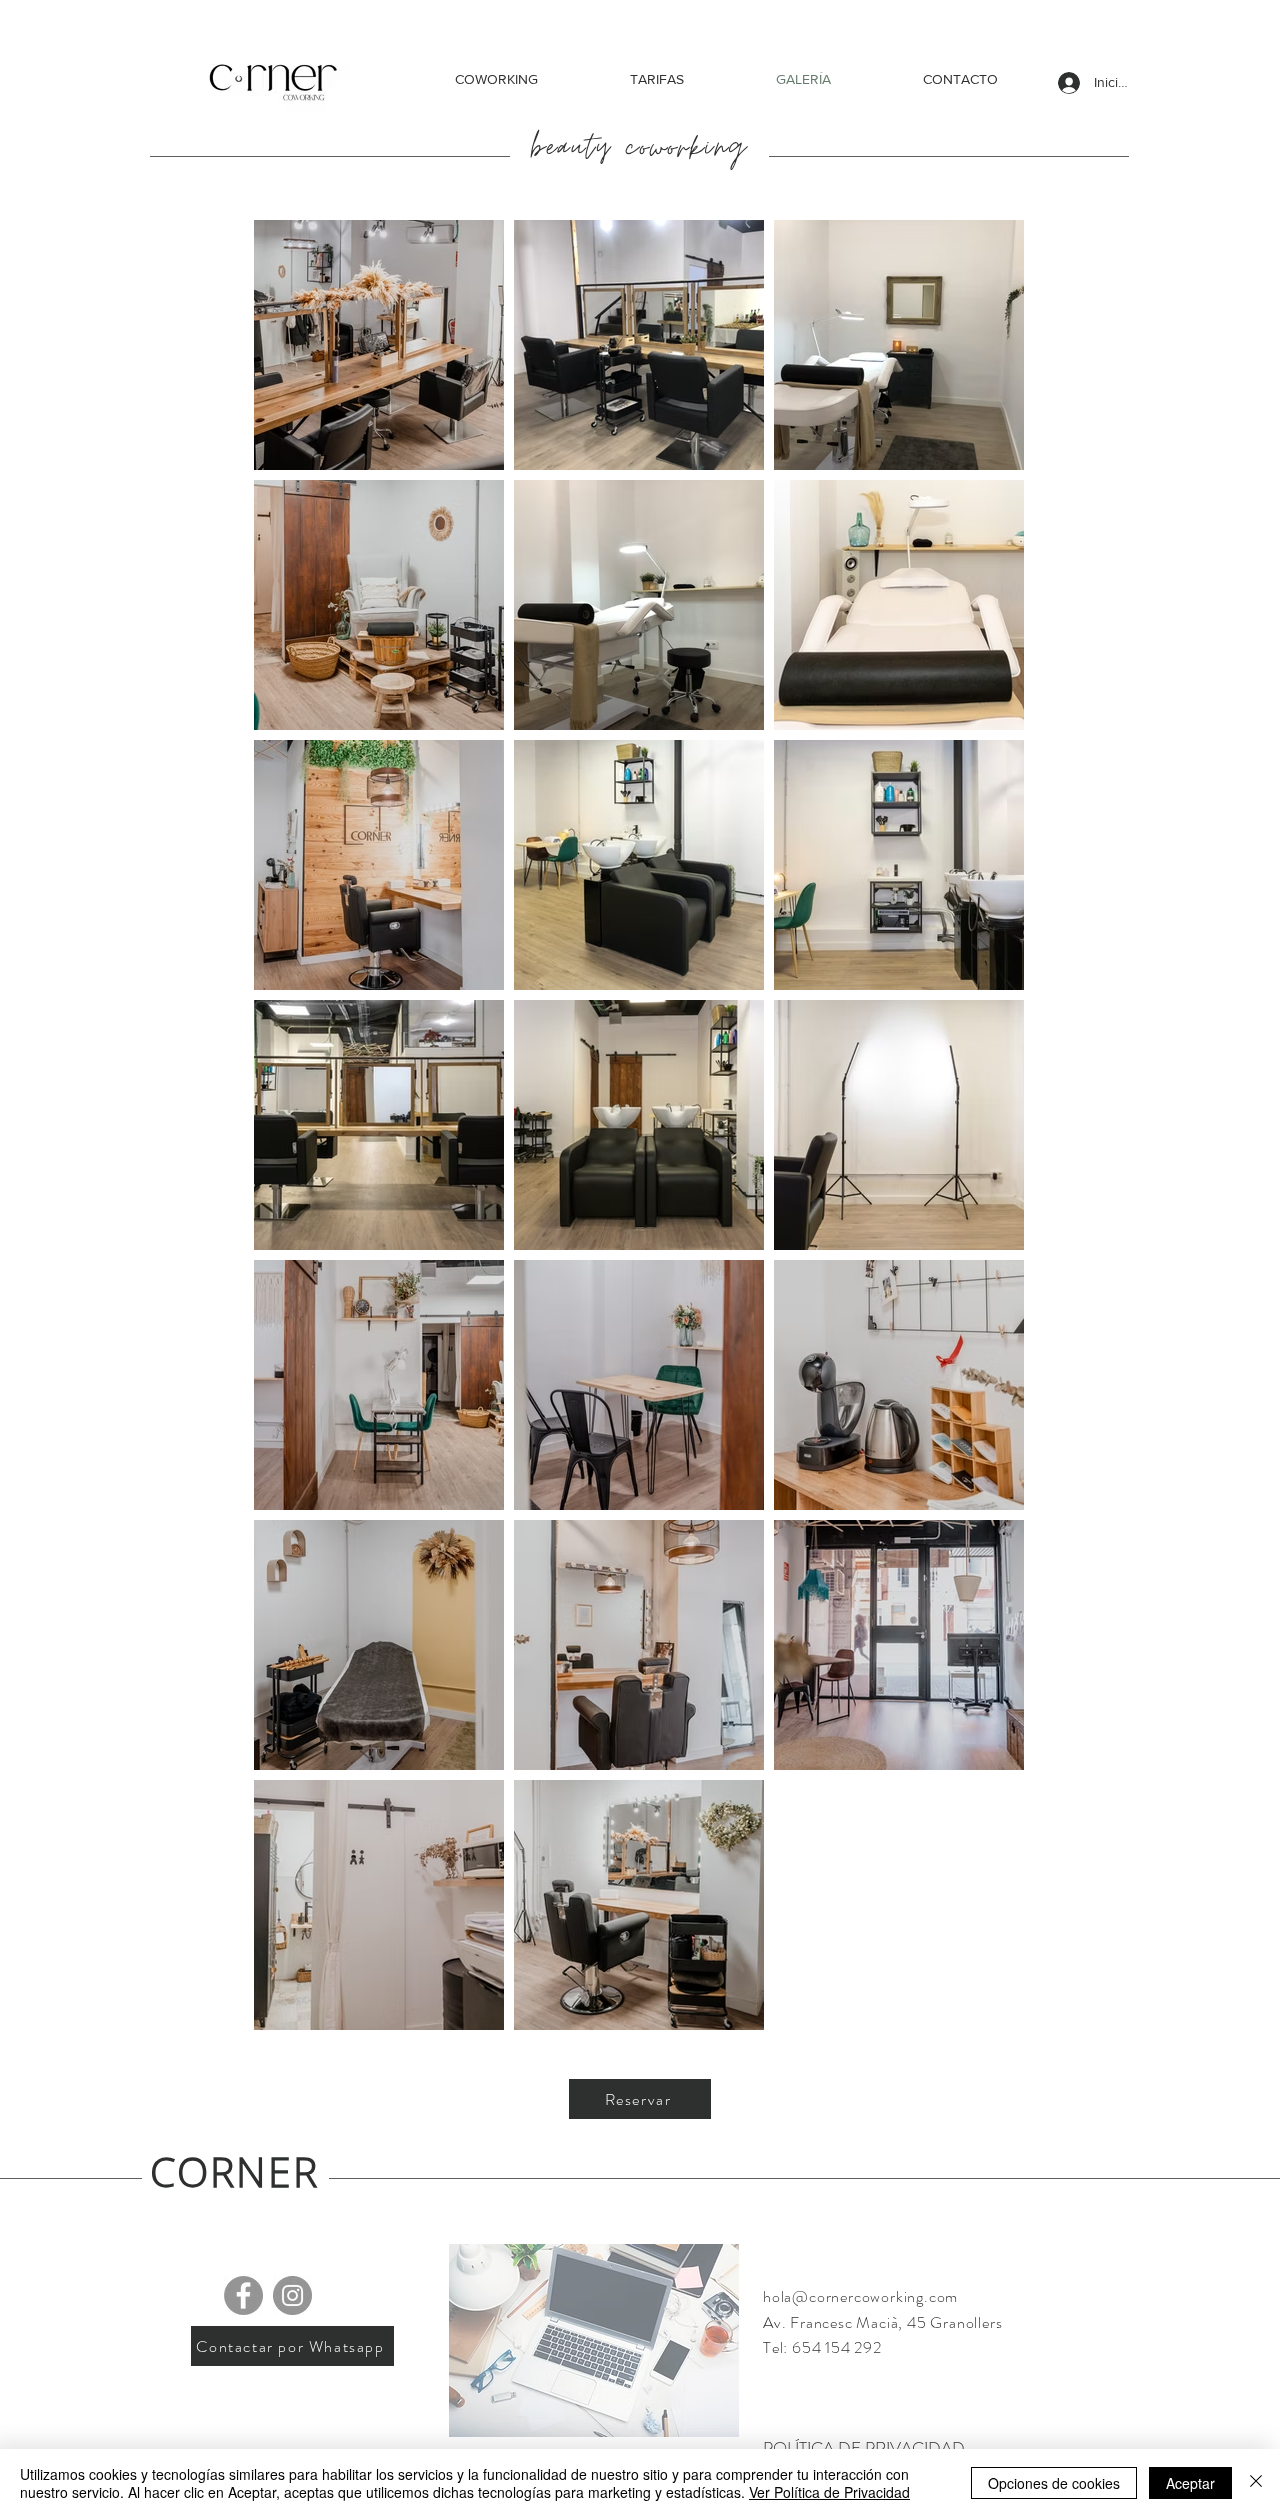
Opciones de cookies (1054, 2483)
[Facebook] (243, 2295)
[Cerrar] (1256, 2483)
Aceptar (1190, 2483)
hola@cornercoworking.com (860, 2296)
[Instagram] (292, 2295)
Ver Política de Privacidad (829, 2492)
